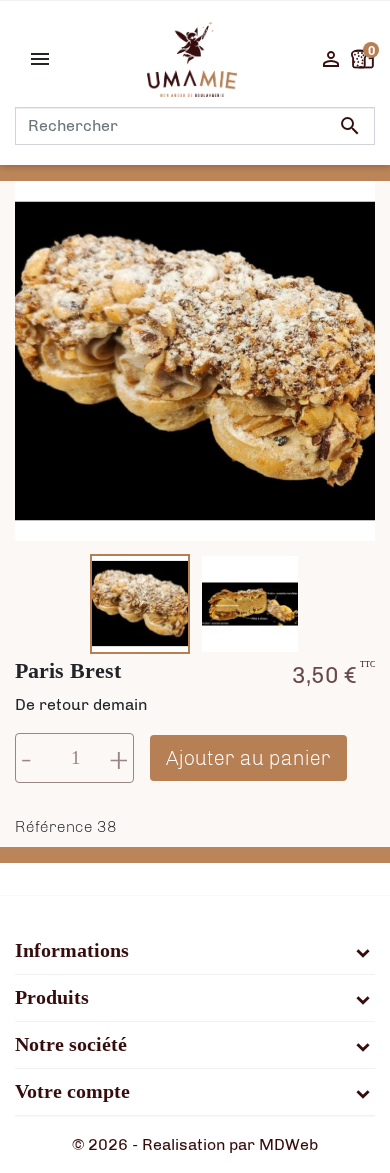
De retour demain (81, 704)
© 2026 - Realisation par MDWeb (195, 1144)
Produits (52, 998)
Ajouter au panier (248, 758)
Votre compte (72, 1092)
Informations (72, 951)
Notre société (71, 1045)
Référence (54, 826)
